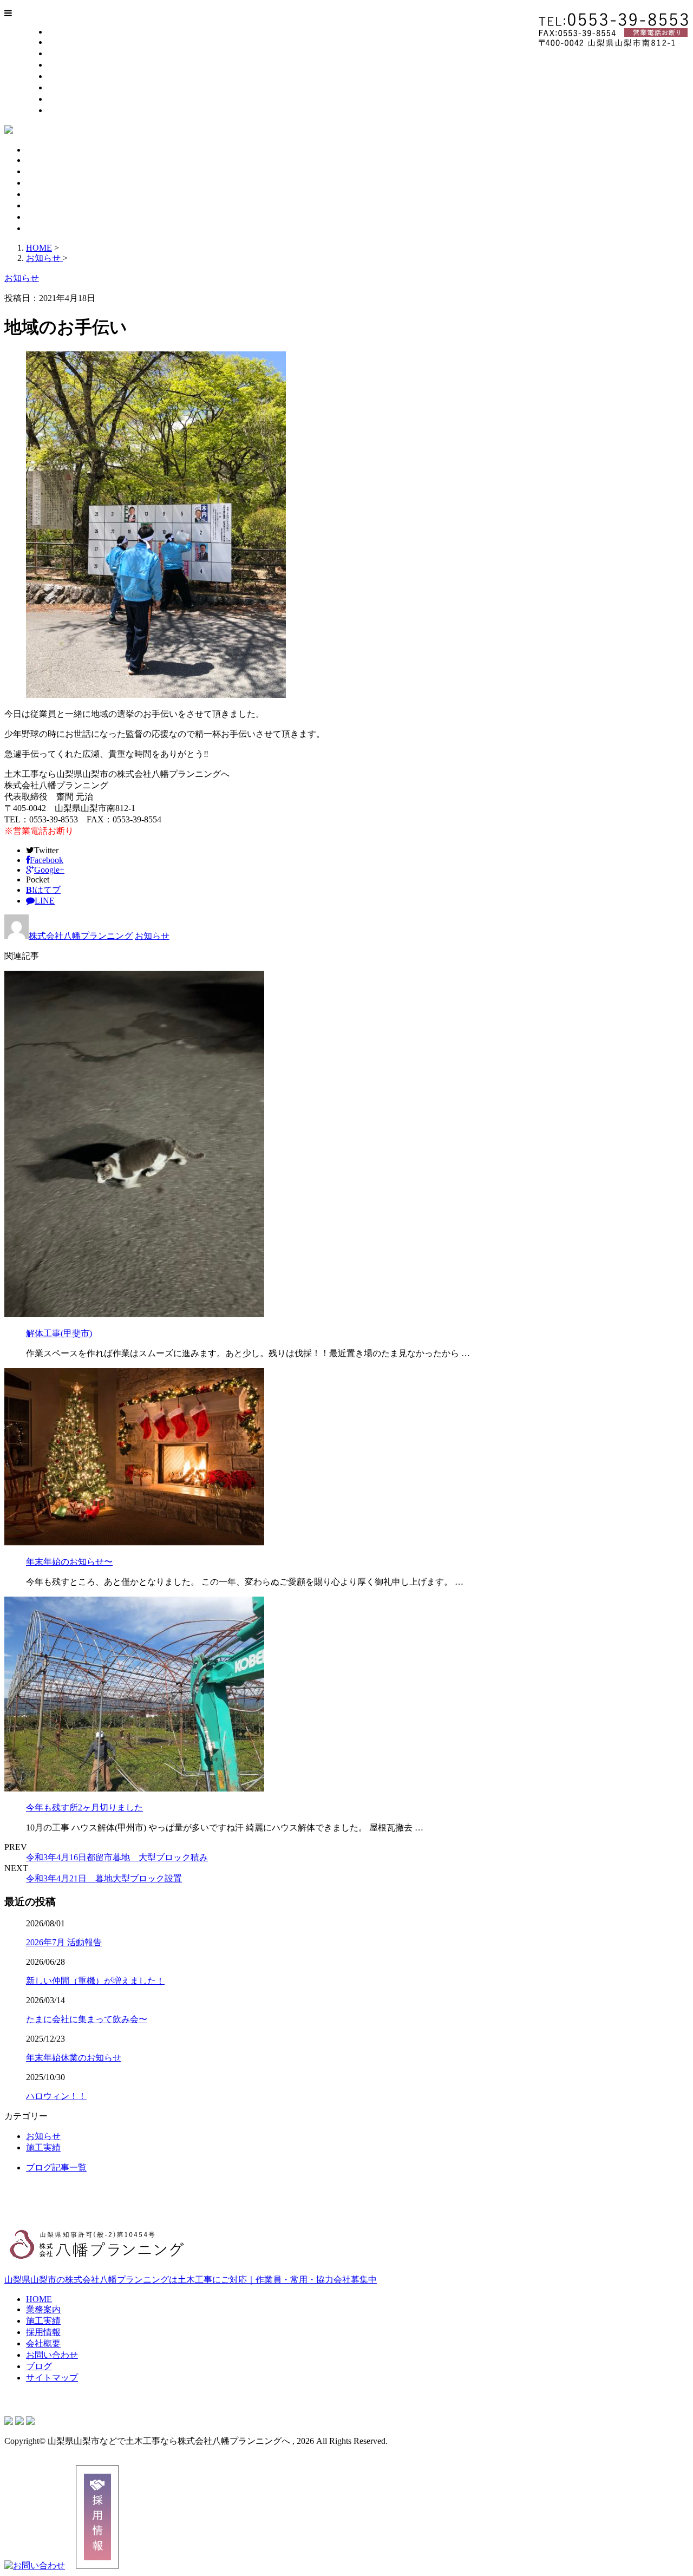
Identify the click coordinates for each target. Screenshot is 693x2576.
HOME (61, 32)
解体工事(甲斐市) (59, 1333)
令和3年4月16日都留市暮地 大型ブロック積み (117, 1857)
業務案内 (65, 42)
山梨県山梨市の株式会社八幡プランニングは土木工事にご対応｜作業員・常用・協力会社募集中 (191, 2280)
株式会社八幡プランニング (81, 936)
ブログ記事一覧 (56, 2168)
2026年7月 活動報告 (64, 1942)
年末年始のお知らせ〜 (69, 1562)
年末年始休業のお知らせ (74, 2058)
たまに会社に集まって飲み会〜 (87, 2019)
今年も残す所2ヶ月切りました (84, 1807)
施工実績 (65, 53)
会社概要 (65, 76)
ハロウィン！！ (56, 2096)
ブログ (61, 99)
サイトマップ (74, 110)
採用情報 (65, 65)
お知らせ (152, 936)
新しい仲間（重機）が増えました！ (95, 1981)
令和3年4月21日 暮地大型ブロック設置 (104, 1878)
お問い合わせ (74, 87)
